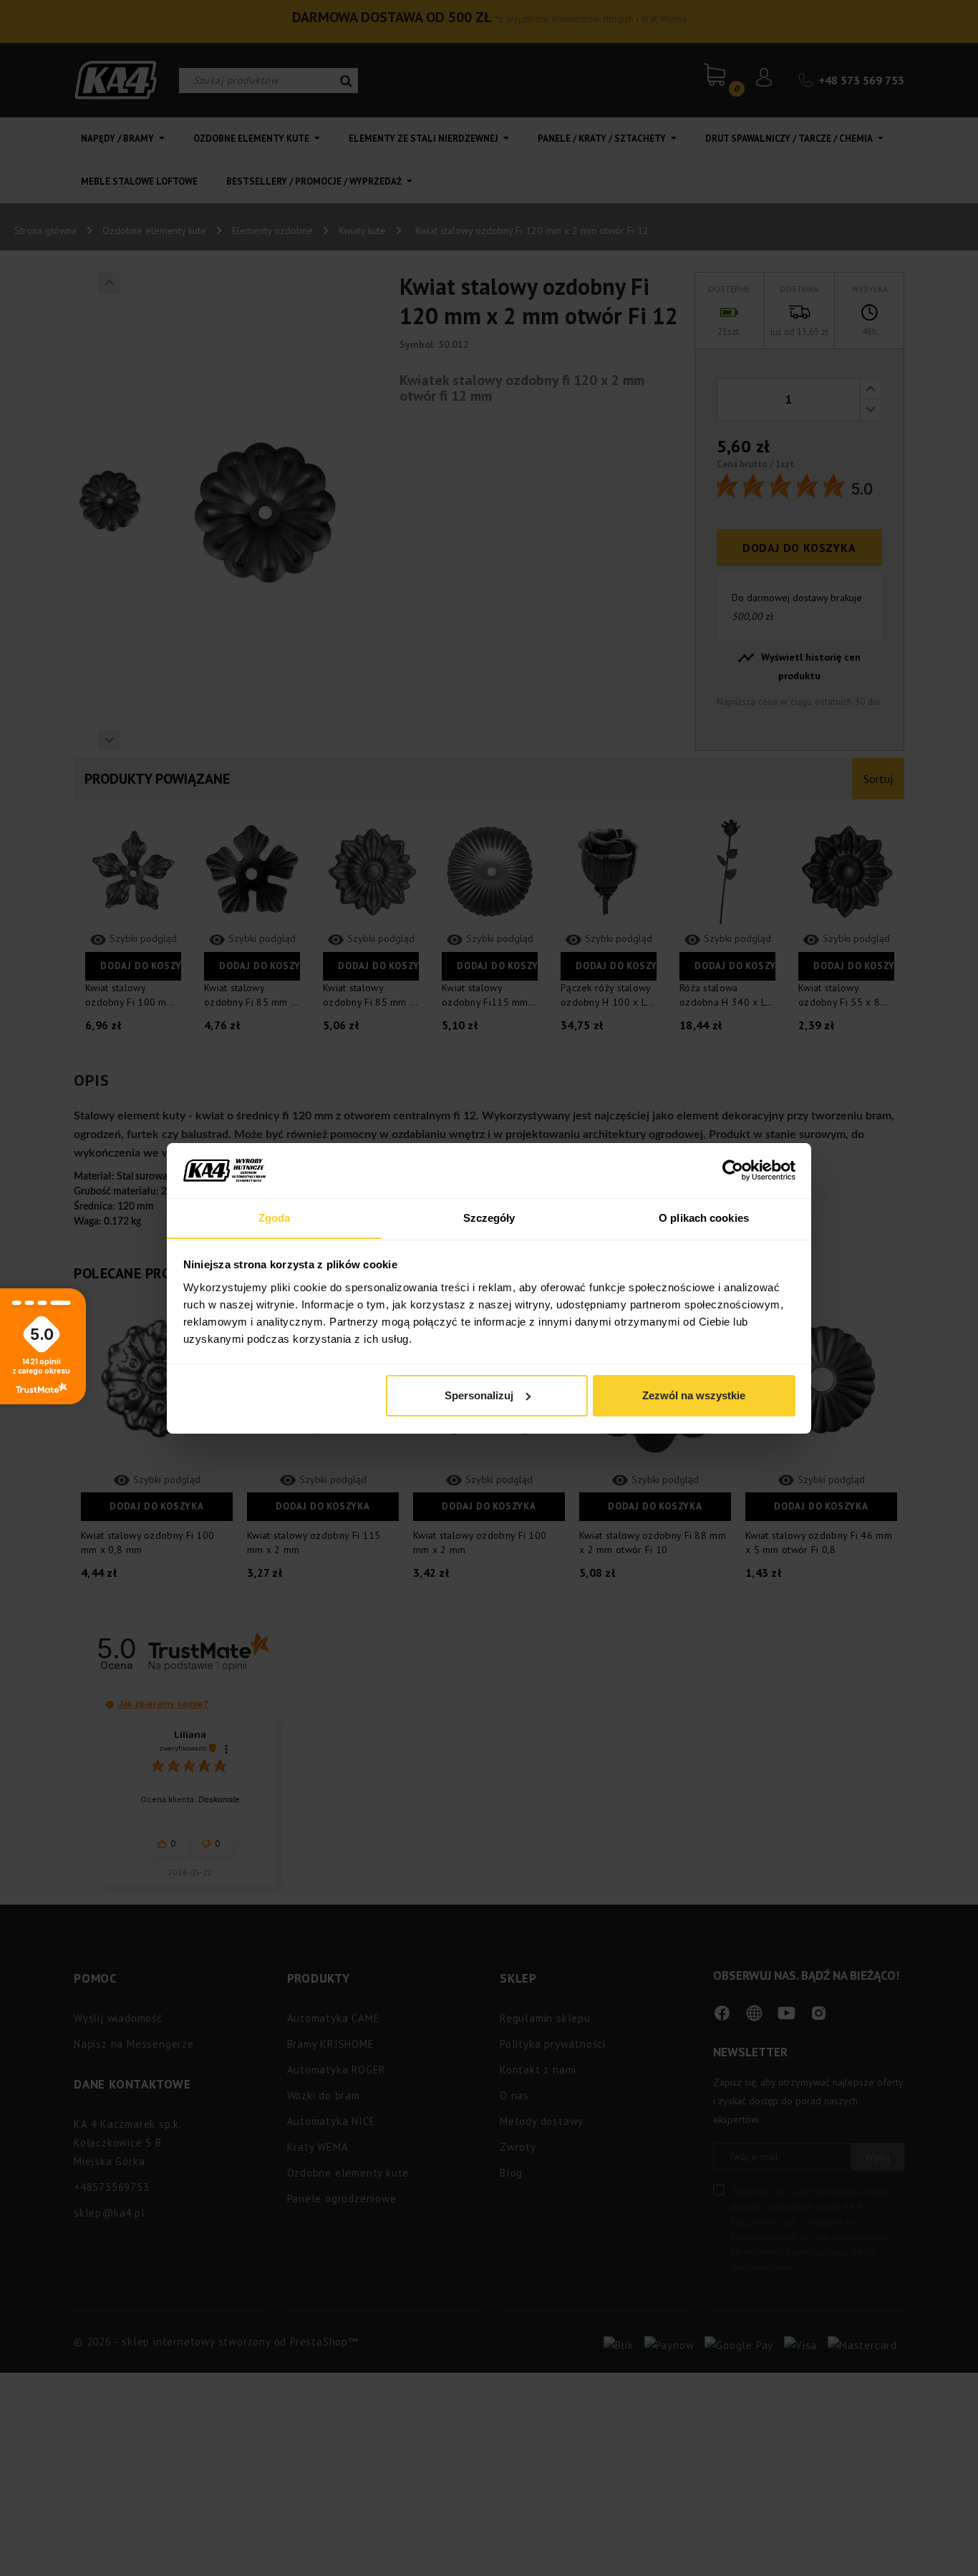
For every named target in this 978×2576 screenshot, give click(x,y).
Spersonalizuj (479, 1395)
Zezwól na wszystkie (694, 1395)
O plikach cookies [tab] (704, 1217)
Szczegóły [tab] (489, 1217)
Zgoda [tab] (275, 1217)
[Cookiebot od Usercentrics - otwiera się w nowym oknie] (733, 1170)
